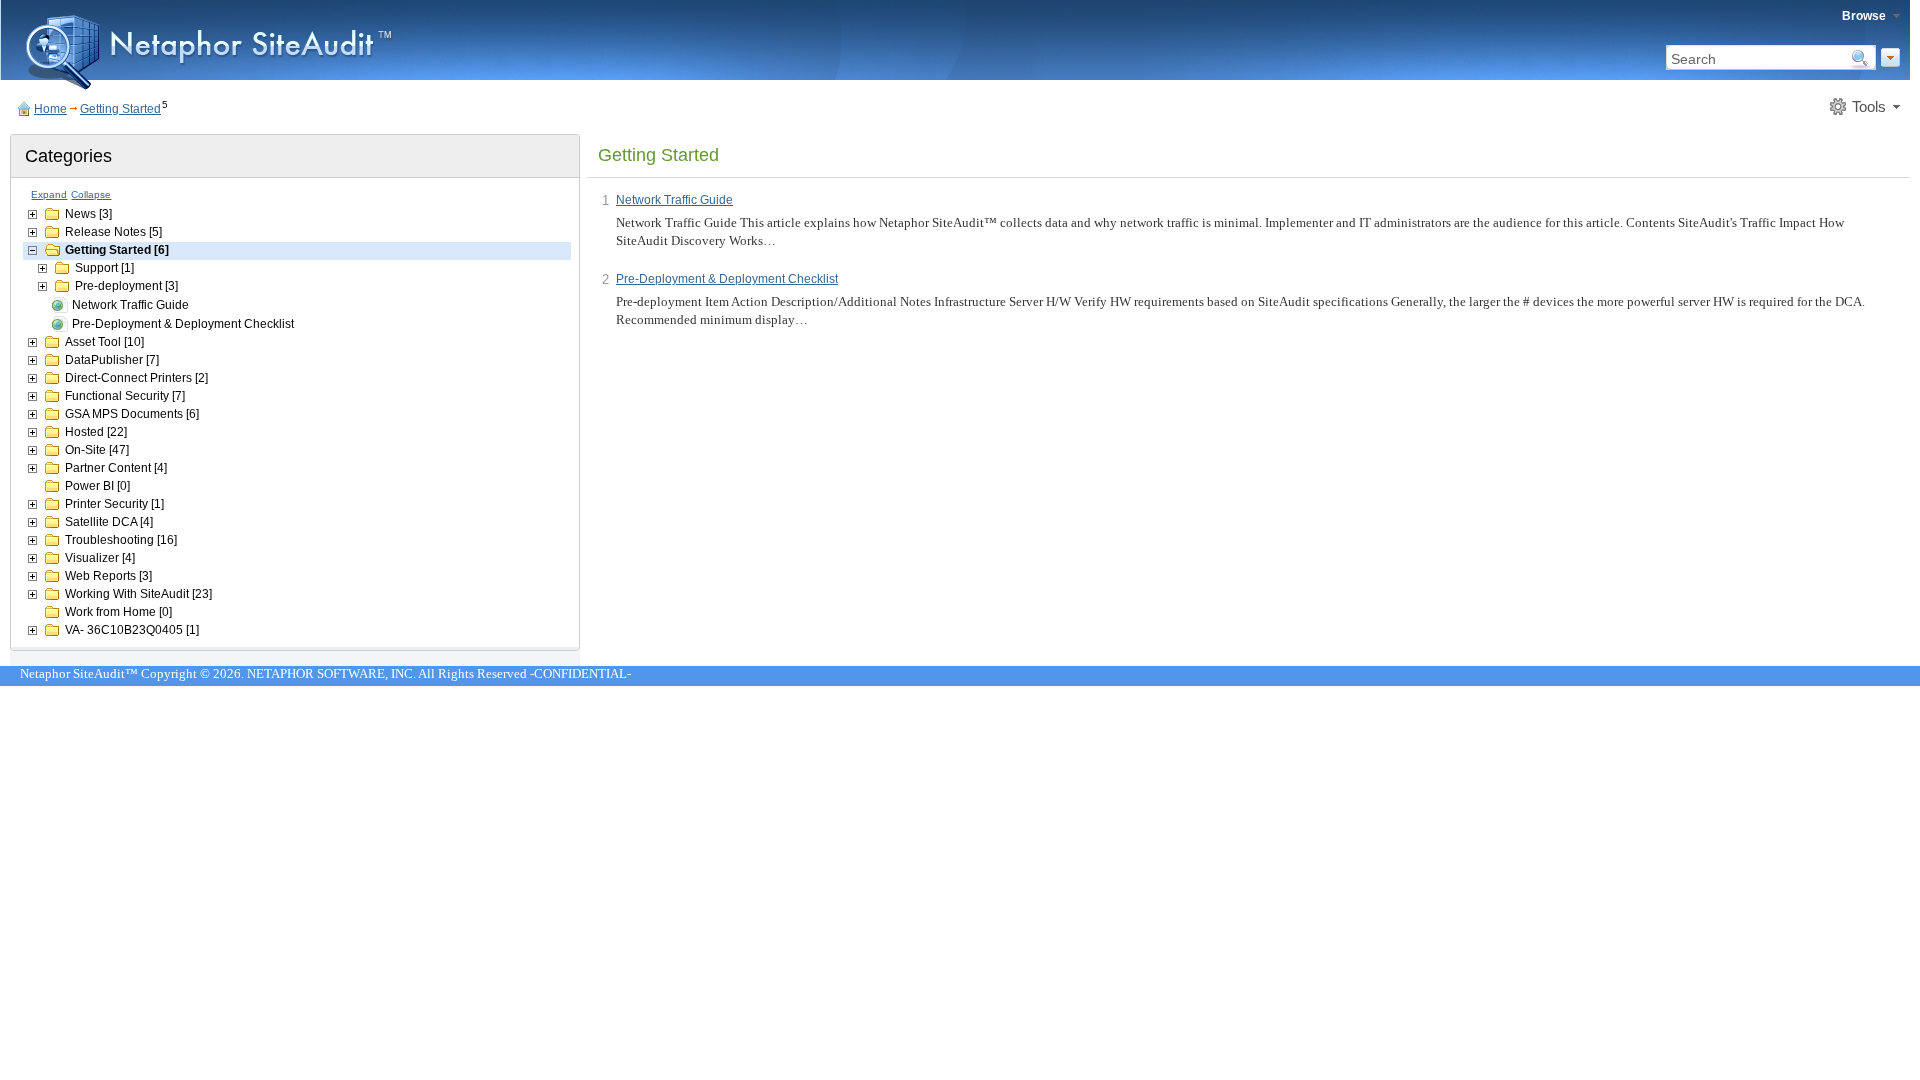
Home (50, 109)
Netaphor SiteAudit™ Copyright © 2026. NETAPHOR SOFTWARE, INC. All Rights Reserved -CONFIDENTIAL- (325, 673)
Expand (49, 194)
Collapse (91, 194)
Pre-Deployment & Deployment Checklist (183, 324)
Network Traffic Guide (130, 305)
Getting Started (120, 109)
